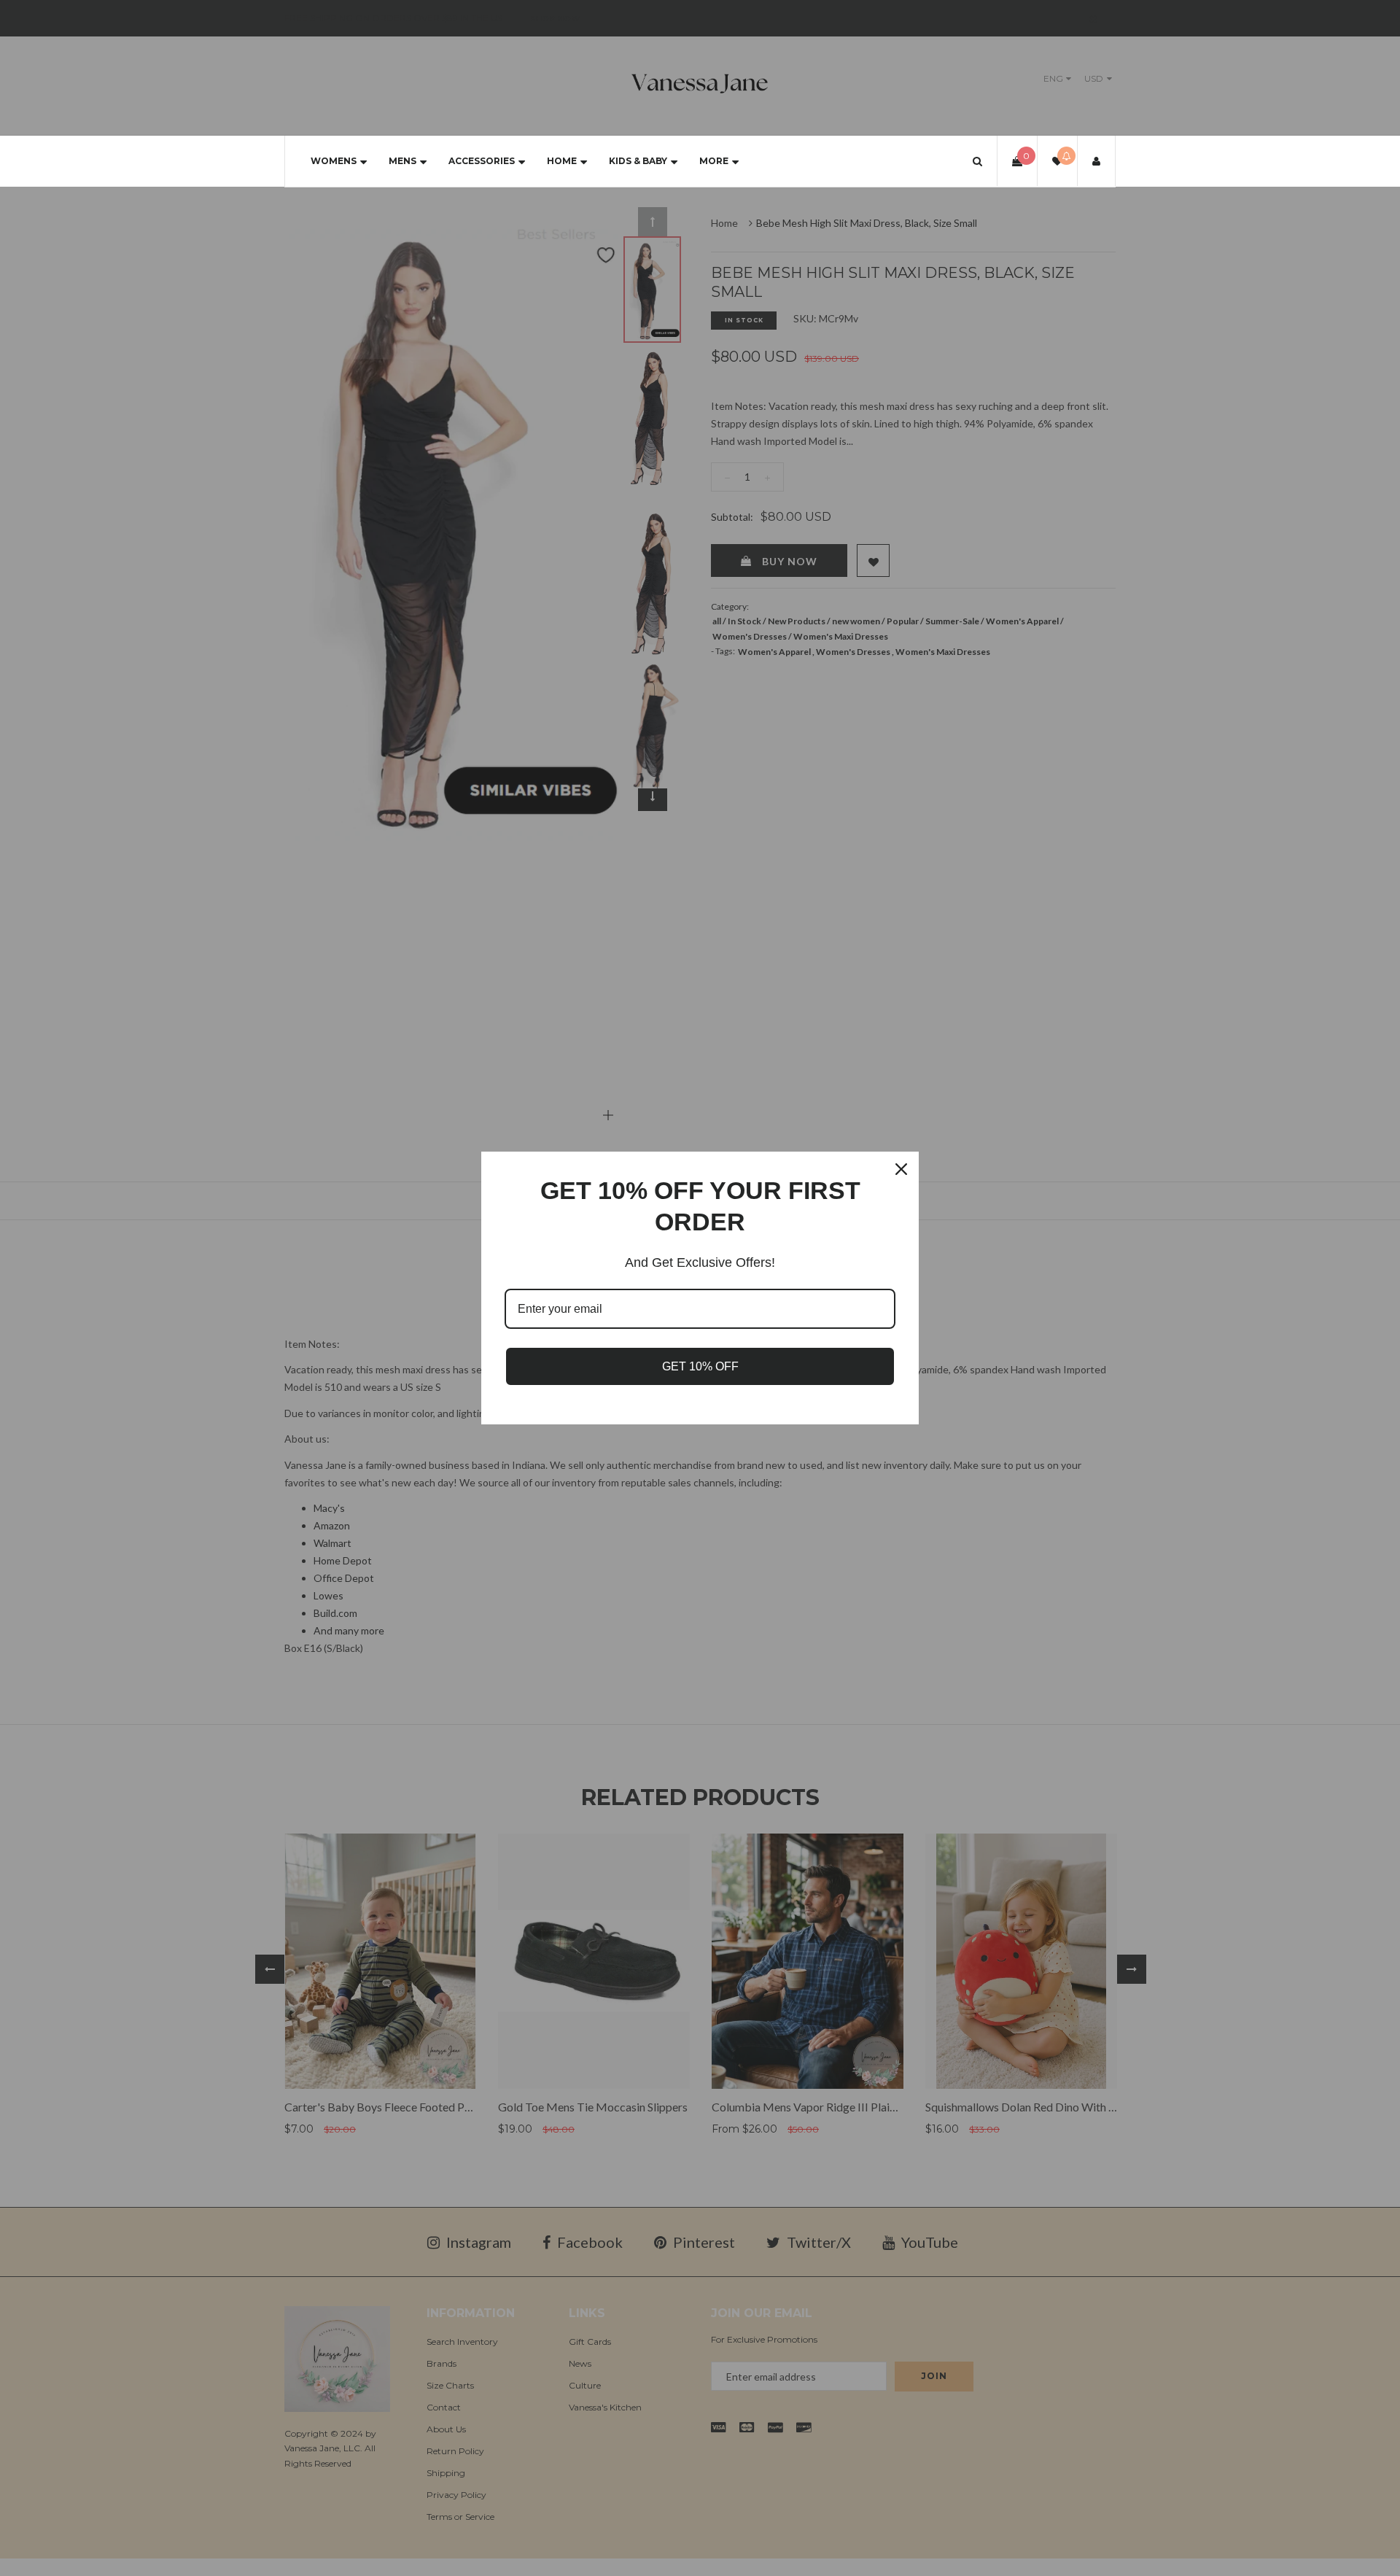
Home (562, 161)
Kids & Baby (638, 161)
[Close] (901, 1169)
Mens (402, 161)
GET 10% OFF (700, 1366)
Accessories (482, 161)
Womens (334, 161)
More (714, 161)
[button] (977, 161)
